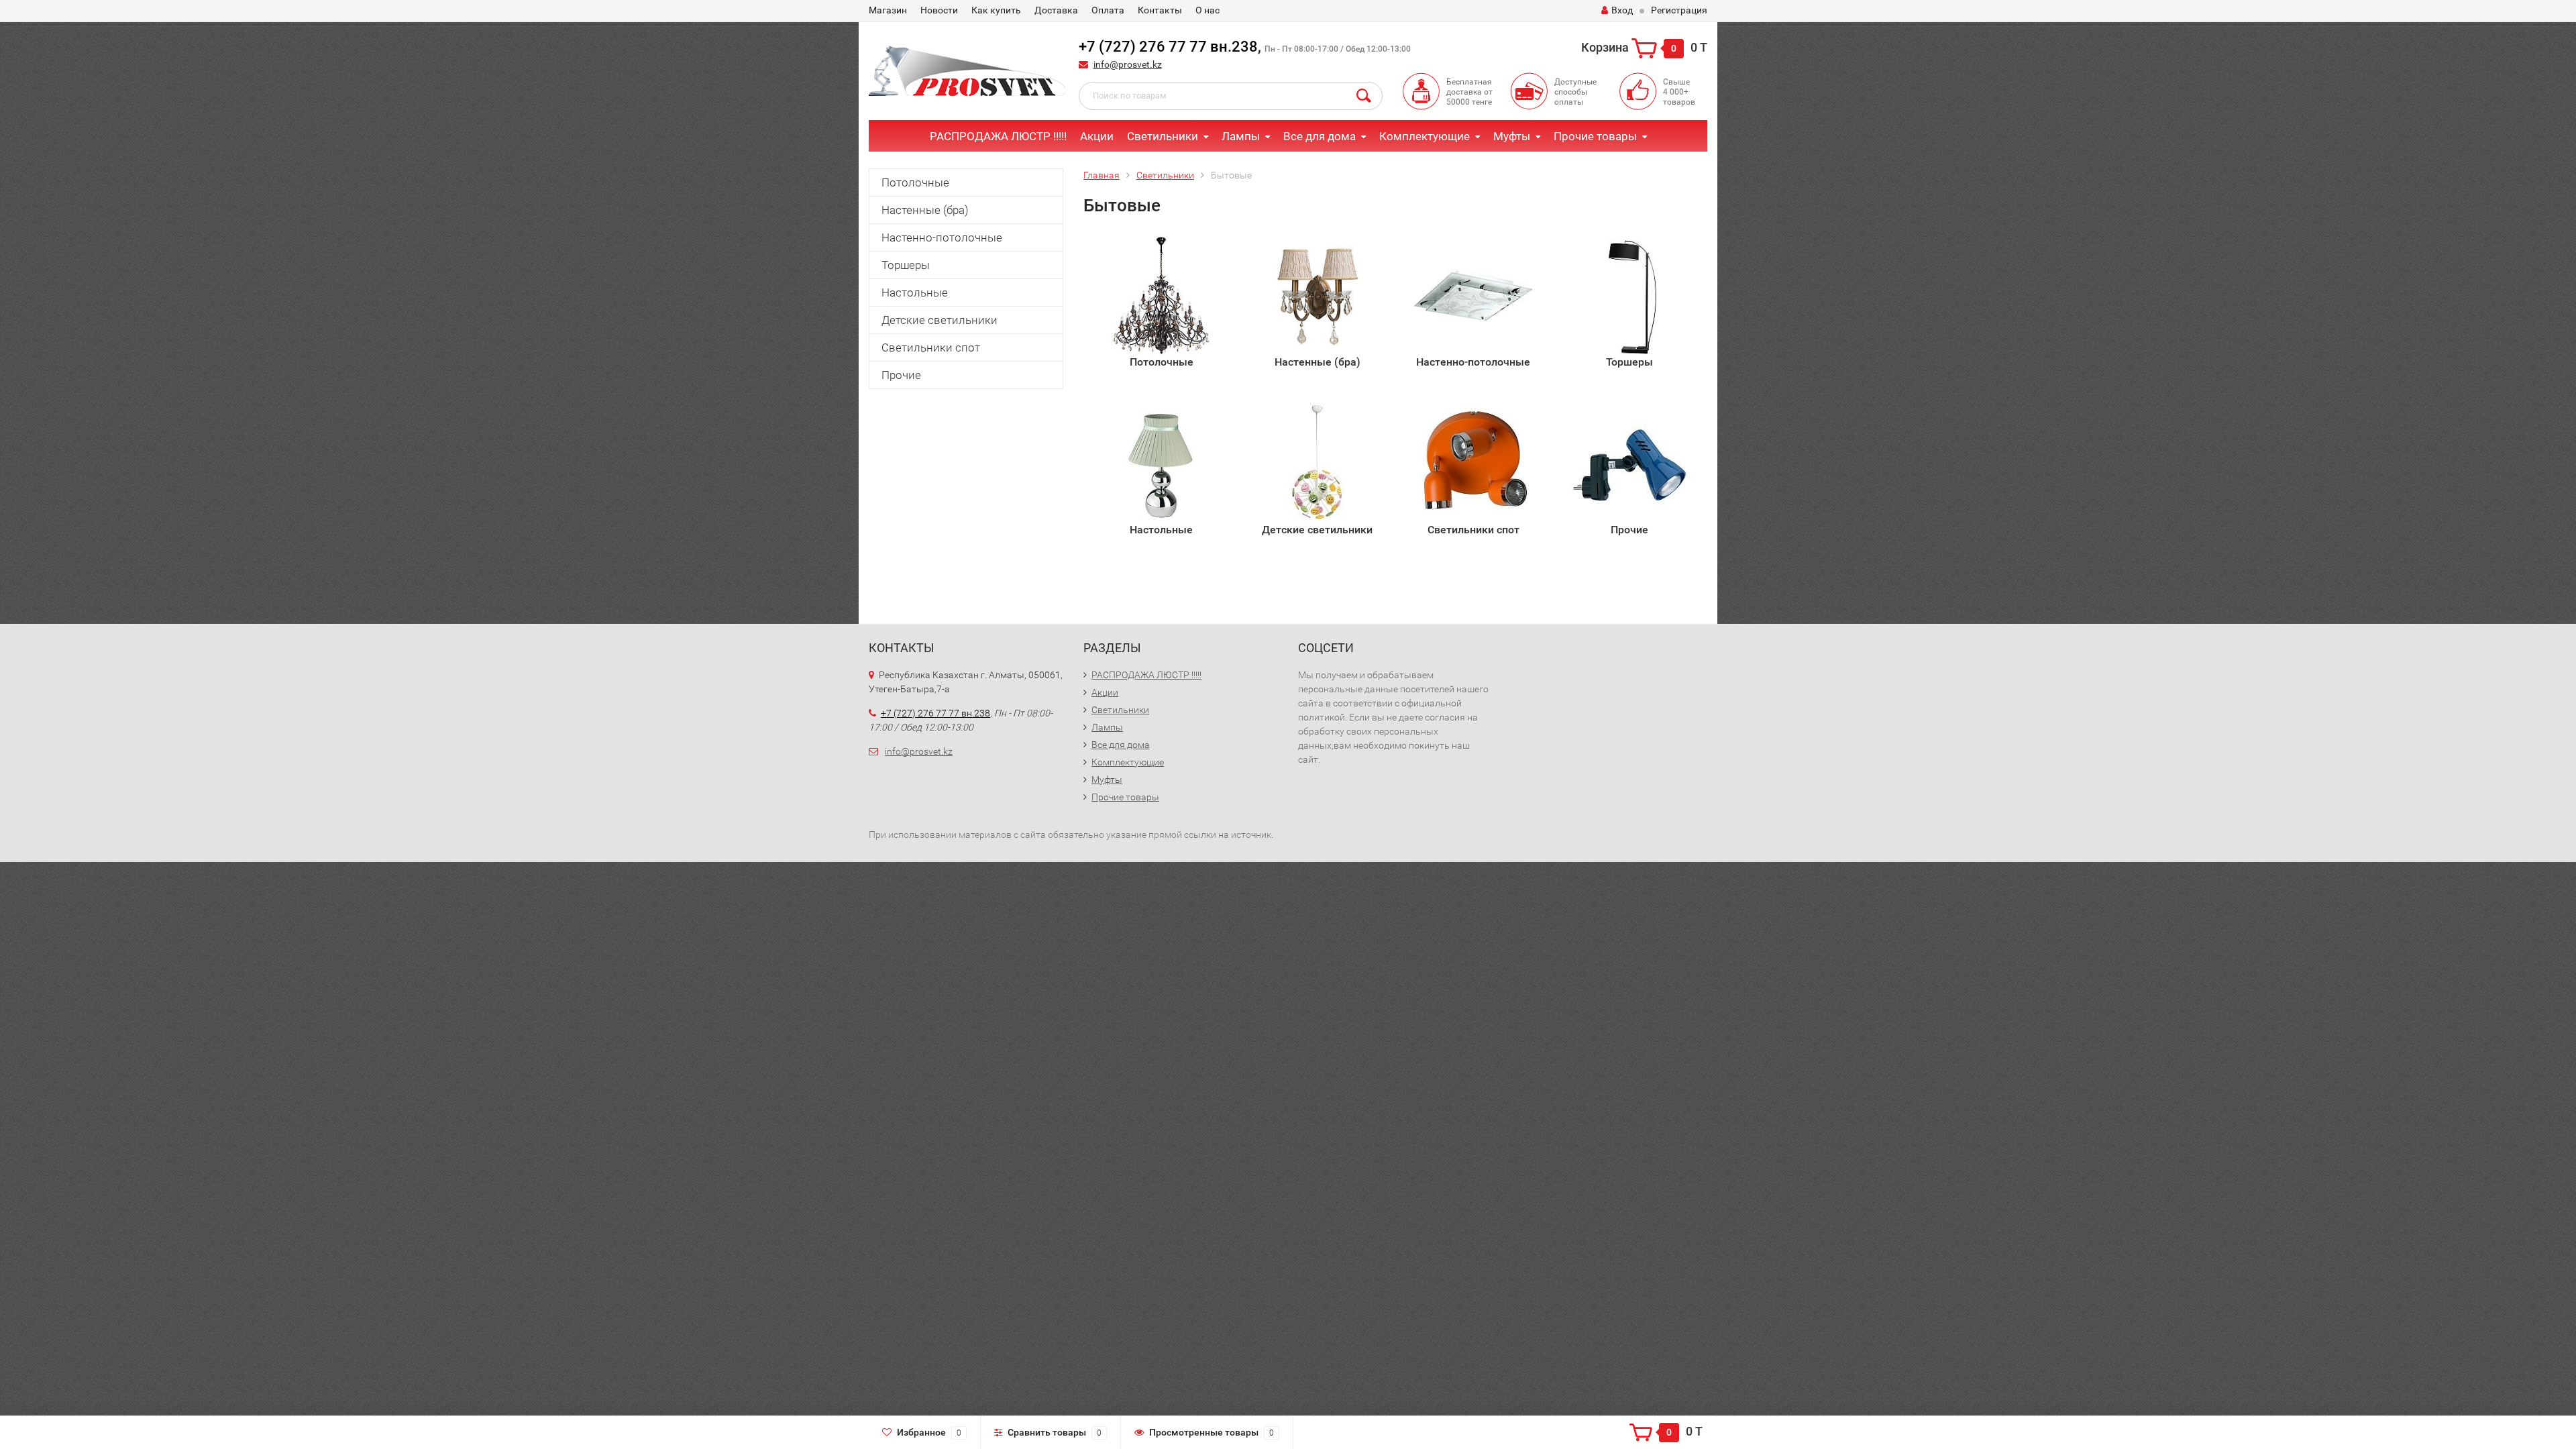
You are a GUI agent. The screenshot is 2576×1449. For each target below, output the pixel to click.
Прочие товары (1595, 136)
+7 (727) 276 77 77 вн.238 (1168, 47)
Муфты (1512, 136)
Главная (1102, 175)
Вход (1622, 10)
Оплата (1108, 10)
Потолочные (915, 182)
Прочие (901, 375)
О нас (1207, 10)
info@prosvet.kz (1128, 64)
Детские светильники (940, 320)
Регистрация (1679, 10)
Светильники (1163, 136)
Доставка (1056, 10)
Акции (1097, 136)
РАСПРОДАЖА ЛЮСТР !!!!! (998, 136)
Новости (939, 10)
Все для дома (1320, 136)
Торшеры (906, 265)
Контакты (1160, 10)
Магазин (888, 10)
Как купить (996, 10)
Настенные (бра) (925, 210)
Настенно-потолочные (942, 237)
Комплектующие (1425, 136)
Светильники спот (931, 347)
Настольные (915, 292)
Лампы (1241, 136)
